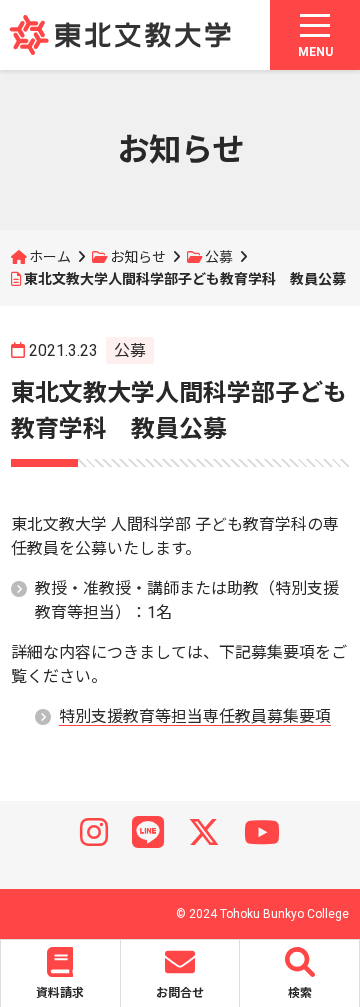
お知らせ (138, 257)
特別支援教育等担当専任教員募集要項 (195, 716)
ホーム (50, 257)
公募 (219, 257)
